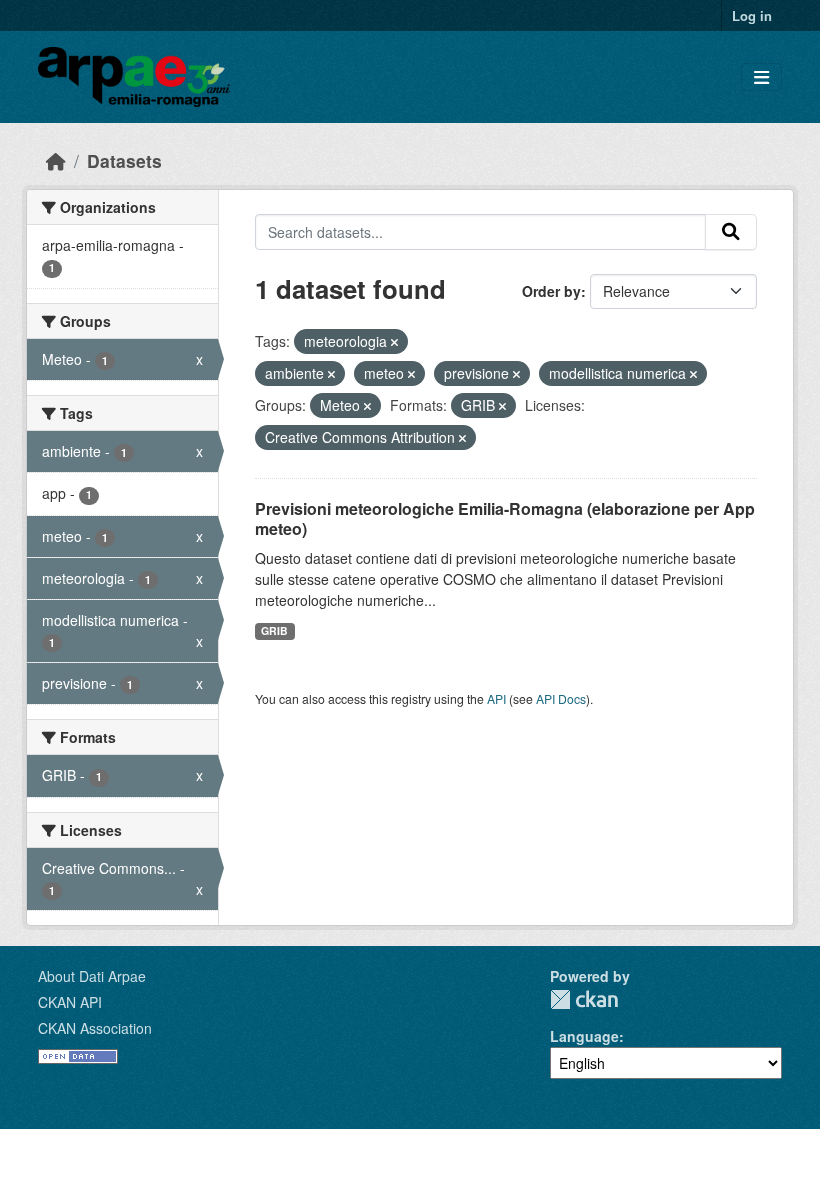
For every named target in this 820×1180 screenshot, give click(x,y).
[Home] (56, 160)
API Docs (561, 698)
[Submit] (731, 232)
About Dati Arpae (92, 976)
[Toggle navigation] (761, 77)
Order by (551, 291)
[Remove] (394, 342)
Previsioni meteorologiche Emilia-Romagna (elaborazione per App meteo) (505, 519)
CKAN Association (95, 1028)
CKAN (584, 999)
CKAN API (70, 1002)
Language (584, 1036)
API (496, 698)
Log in (752, 15)
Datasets (124, 160)
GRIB (274, 630)
